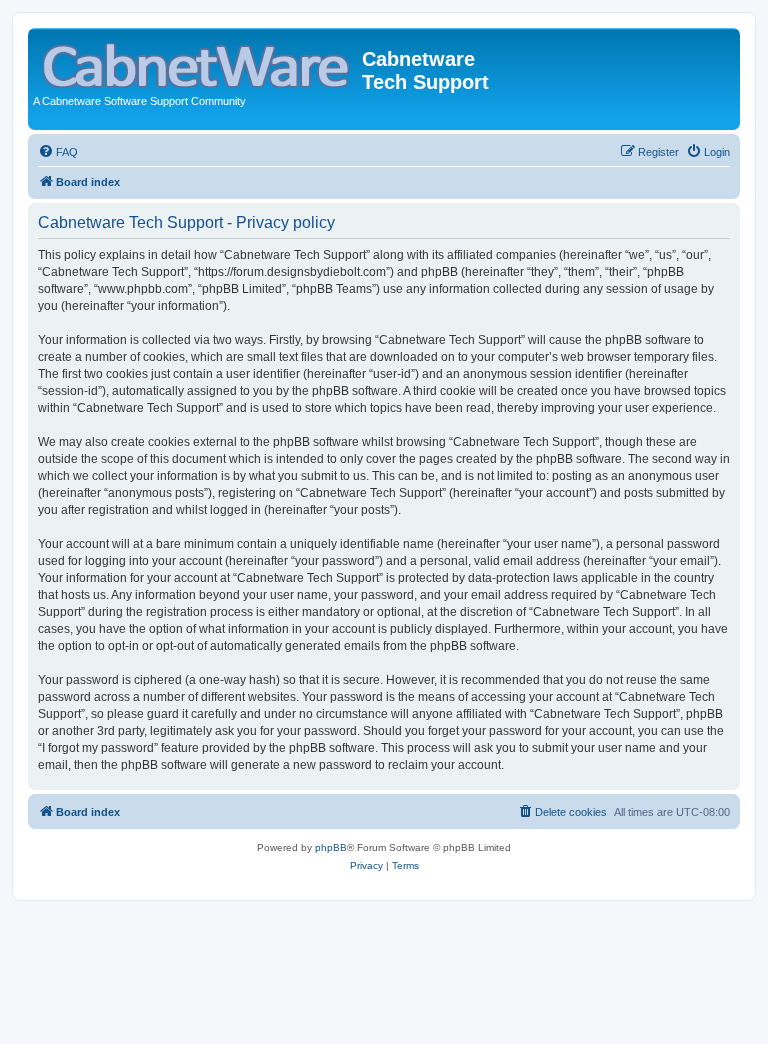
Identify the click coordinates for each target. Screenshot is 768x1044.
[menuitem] (58, 152)
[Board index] (197, 61)
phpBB (331, 847)
